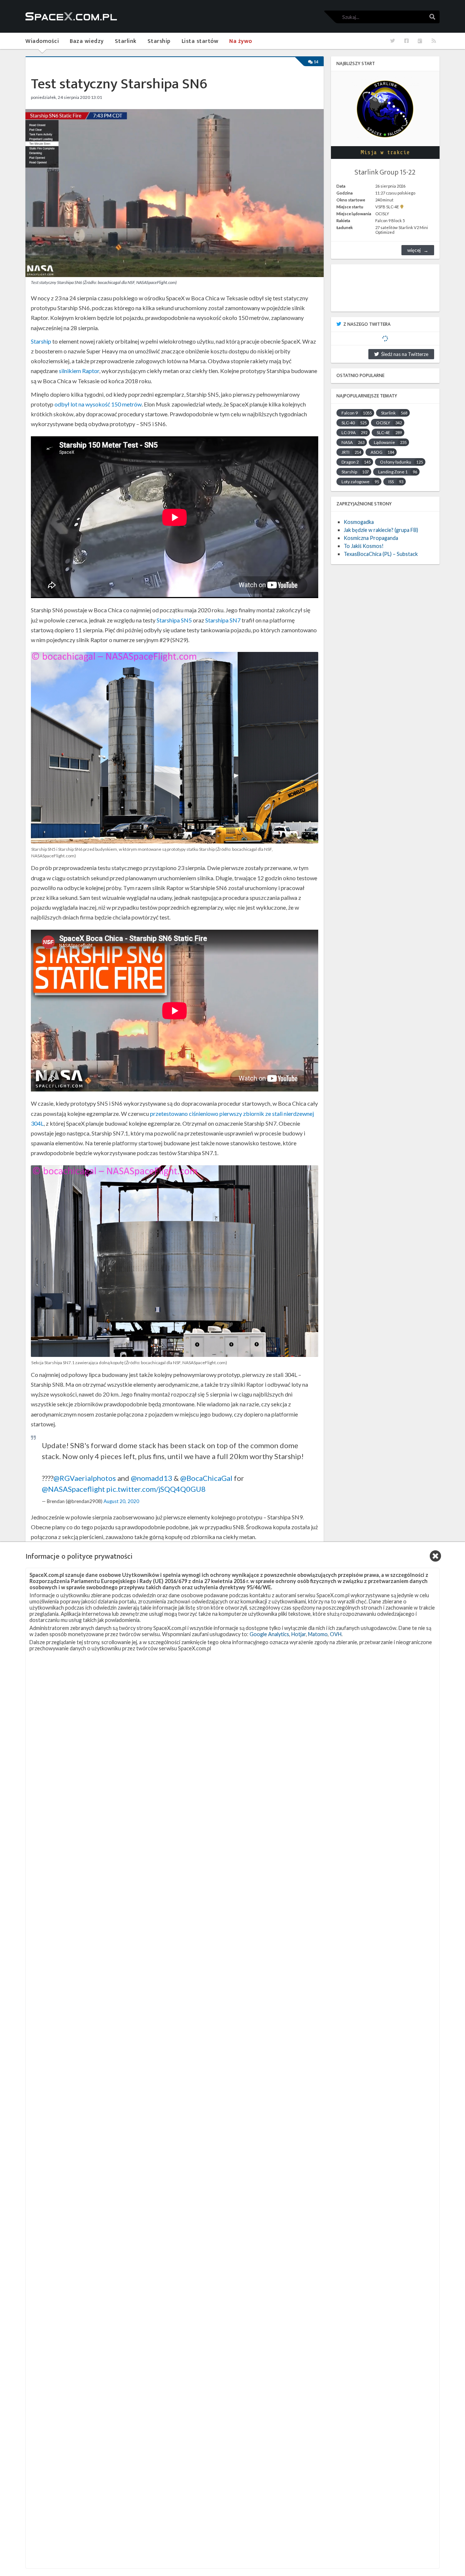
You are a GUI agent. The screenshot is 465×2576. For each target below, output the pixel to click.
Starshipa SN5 (174, 620)
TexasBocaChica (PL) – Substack (381, 554)
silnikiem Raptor (79, 371)
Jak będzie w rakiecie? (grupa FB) (381, 530)
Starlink (394, 413)
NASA (353, 442)
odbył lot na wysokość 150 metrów (98, 404)
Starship (41, 341)
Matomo (318, 1634)
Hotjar (299, 1634)
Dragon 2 (356, 462)
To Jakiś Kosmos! (364, 546)
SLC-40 (354, 423)
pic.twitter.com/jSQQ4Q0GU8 (156, 1489)
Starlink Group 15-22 (385, 172)
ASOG (382, 452)
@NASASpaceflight (73, 1489)
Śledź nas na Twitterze (404, 354)
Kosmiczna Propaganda (371, 538)
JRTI (351, 452)
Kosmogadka (359, 522)
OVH (336, 1634)
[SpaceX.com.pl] (71, 16)
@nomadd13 (151, 1478)
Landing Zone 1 (398, 472)
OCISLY (389, 423)
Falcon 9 (357, 413)
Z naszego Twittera (367, 324)
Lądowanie (390, 442)
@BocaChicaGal (206, 1478)
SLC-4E (389, 432)
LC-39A (354, 432)
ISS (396, 482)
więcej (414, 250)
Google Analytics (269, 1634)
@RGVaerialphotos (85, 1478)
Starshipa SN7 (223, 620)
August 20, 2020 (121, 1501)
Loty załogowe (360, 482)
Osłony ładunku (401, 462)
